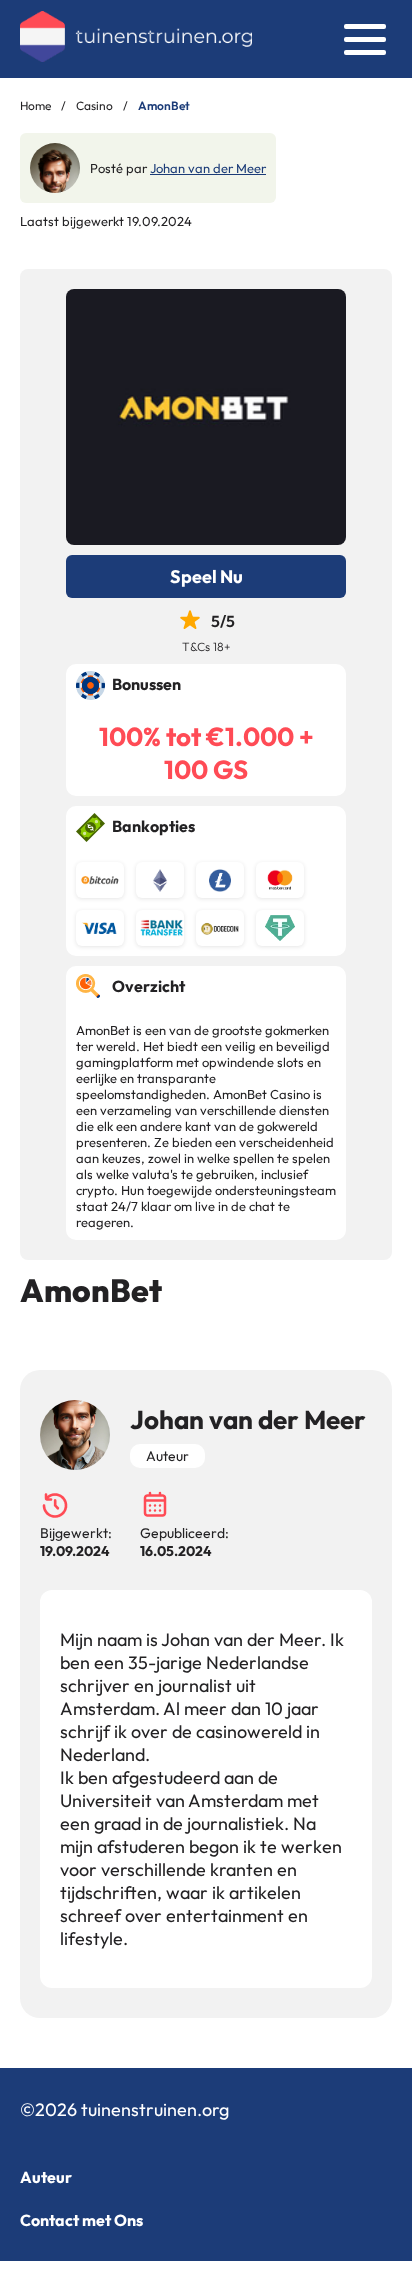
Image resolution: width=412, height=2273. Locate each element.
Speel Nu (206, 576)
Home (35, 105)
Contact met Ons (81, 2220)
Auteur (46, 2177)
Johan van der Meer (208, 168)
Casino (94, 105)
